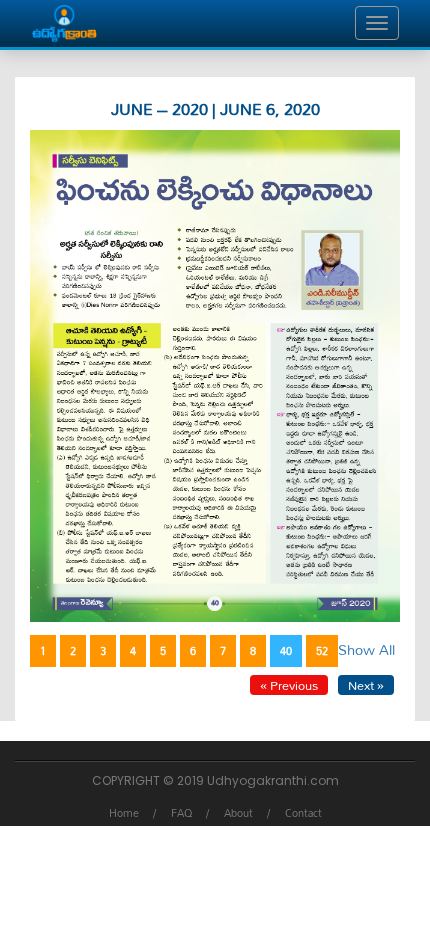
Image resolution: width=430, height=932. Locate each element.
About (238, 813)
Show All (366, 649)
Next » (366, 685)
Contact (303, 813)
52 (322, 651)
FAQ (181, 813)
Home (124, 813)
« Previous (289, 685)
